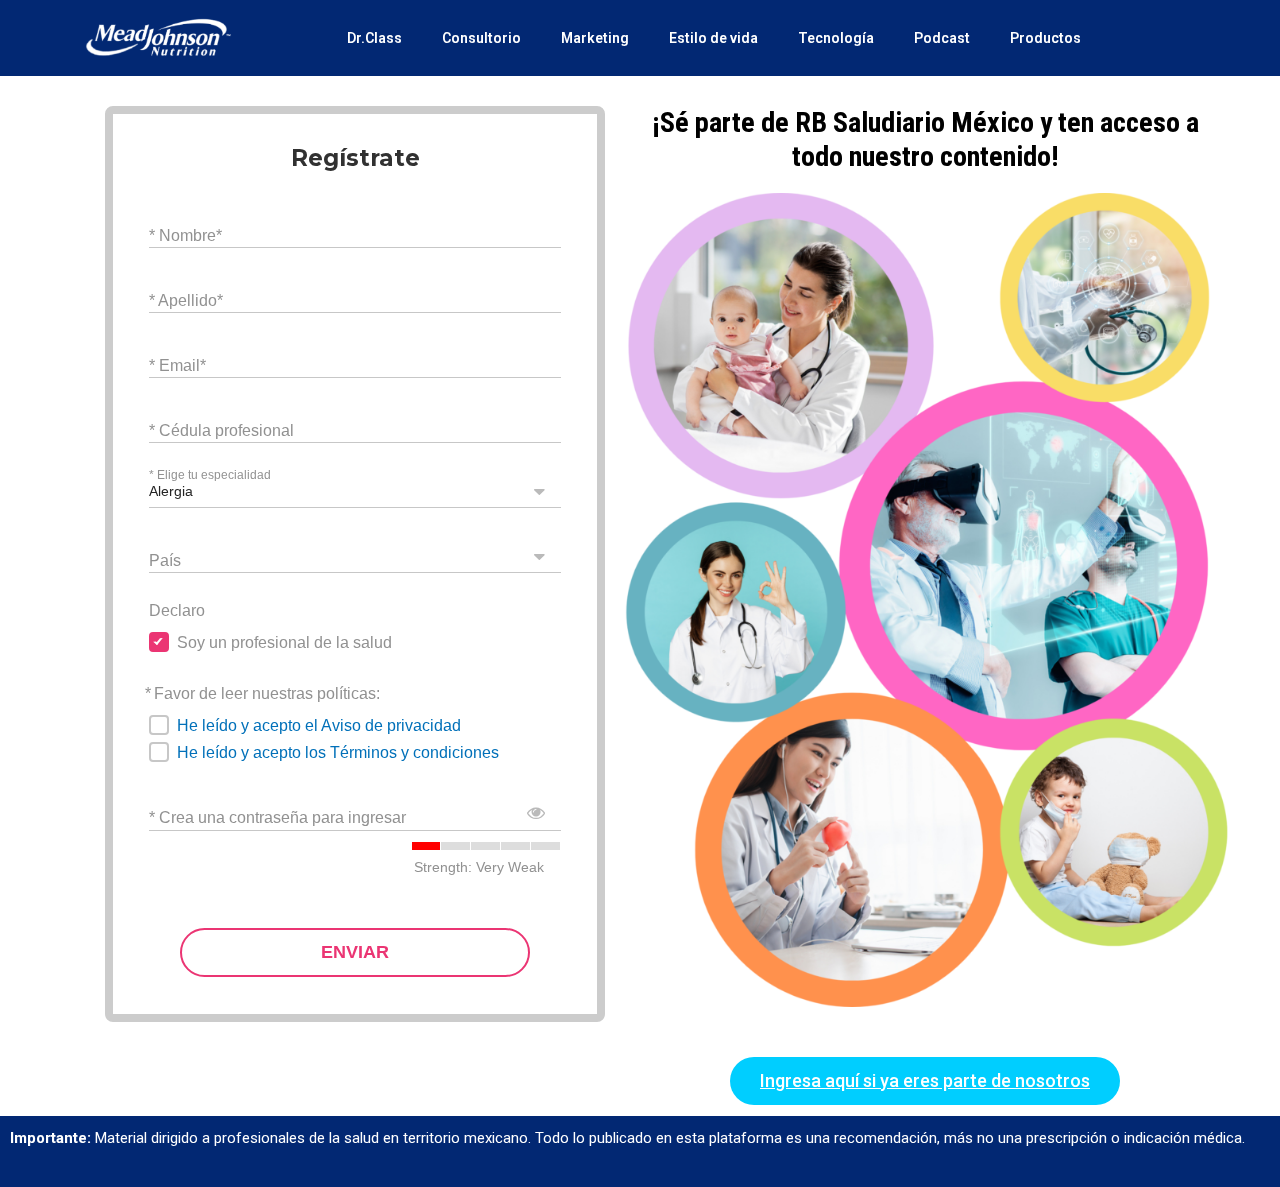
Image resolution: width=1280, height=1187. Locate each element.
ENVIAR (355, 952)
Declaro (177, 610)
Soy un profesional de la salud (284, 642)
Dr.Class (374, 38)
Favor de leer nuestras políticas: (267, 693)
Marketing (595, 38)
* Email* (177, 364)
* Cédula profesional (221, 429)
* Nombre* (185, 234)
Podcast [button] (942, 38)
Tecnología (836, 38)
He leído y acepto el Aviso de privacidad (319, 725)
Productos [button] (1045, 38)
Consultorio (481, 38)
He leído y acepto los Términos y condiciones (338, 752)
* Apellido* (186, 299)
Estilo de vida (713, 38)
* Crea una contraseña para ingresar (277, 817)
